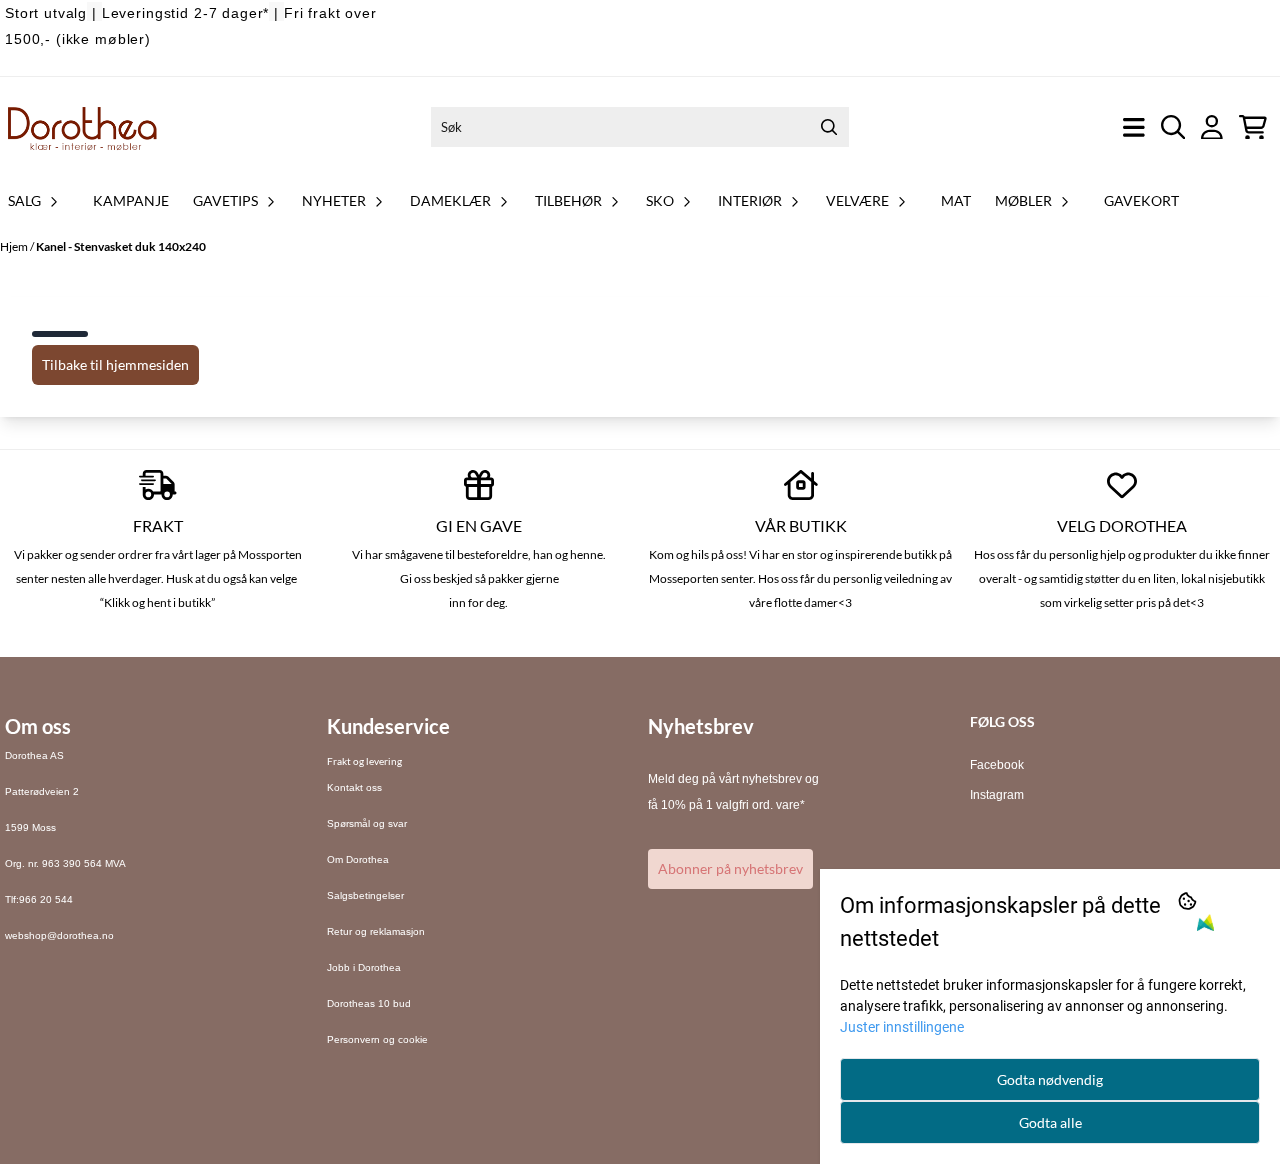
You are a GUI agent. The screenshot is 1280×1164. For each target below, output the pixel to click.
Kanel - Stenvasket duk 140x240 (121, 246)
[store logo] (83, 127)
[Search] (829, 127)
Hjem (15, 246)
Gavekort (1141, 200)
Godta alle (1050, 1122)
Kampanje (131, 200)
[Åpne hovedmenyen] (1134, 127)
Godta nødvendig (1050, 1079)
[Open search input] (1173, 127)
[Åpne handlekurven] (1253, 127)
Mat (956, 200)
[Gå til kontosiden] (1212, 127)
